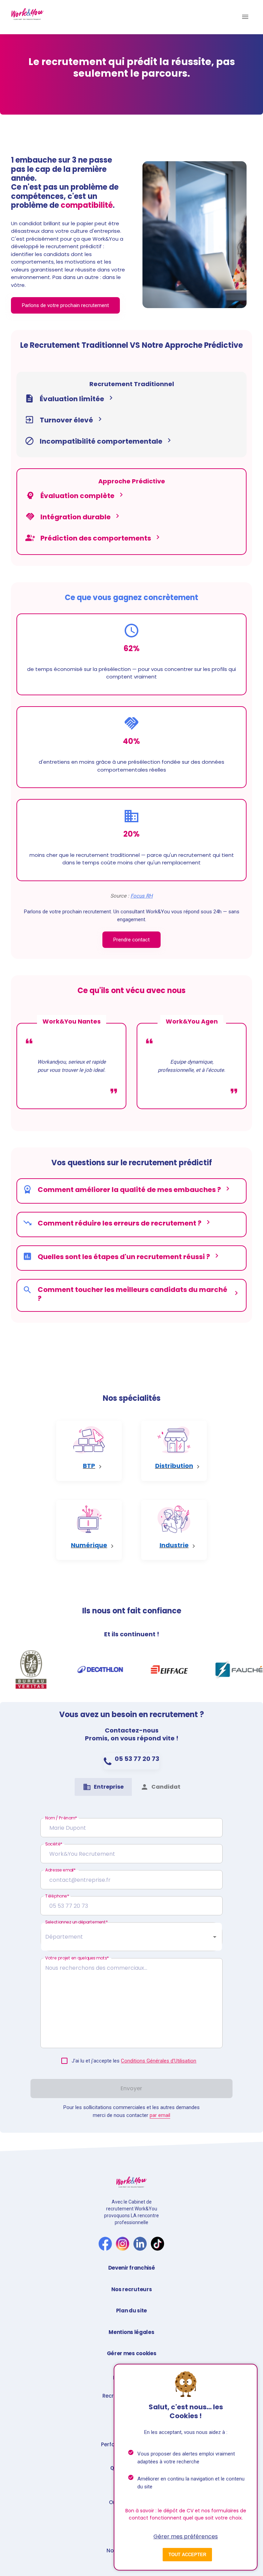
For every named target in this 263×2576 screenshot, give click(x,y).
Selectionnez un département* (77, 1922)
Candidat (166, 1787)
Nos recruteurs (132, 2289)
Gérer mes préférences (186, 2536)
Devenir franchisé (132, 2268)
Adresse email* (60, 1870)
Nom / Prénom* (61, 1818)
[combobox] (126, 1937)
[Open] (215, 1937)
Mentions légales (131, 2332)
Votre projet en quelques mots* (77, 1958)
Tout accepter (187, 2555)
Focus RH (142, 896)
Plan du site (131, 2311)
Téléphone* (57, 1896)
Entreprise (109, 1787)
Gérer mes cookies (132, 2353)
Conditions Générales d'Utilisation (159, 2061)
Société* (54, 1844)
